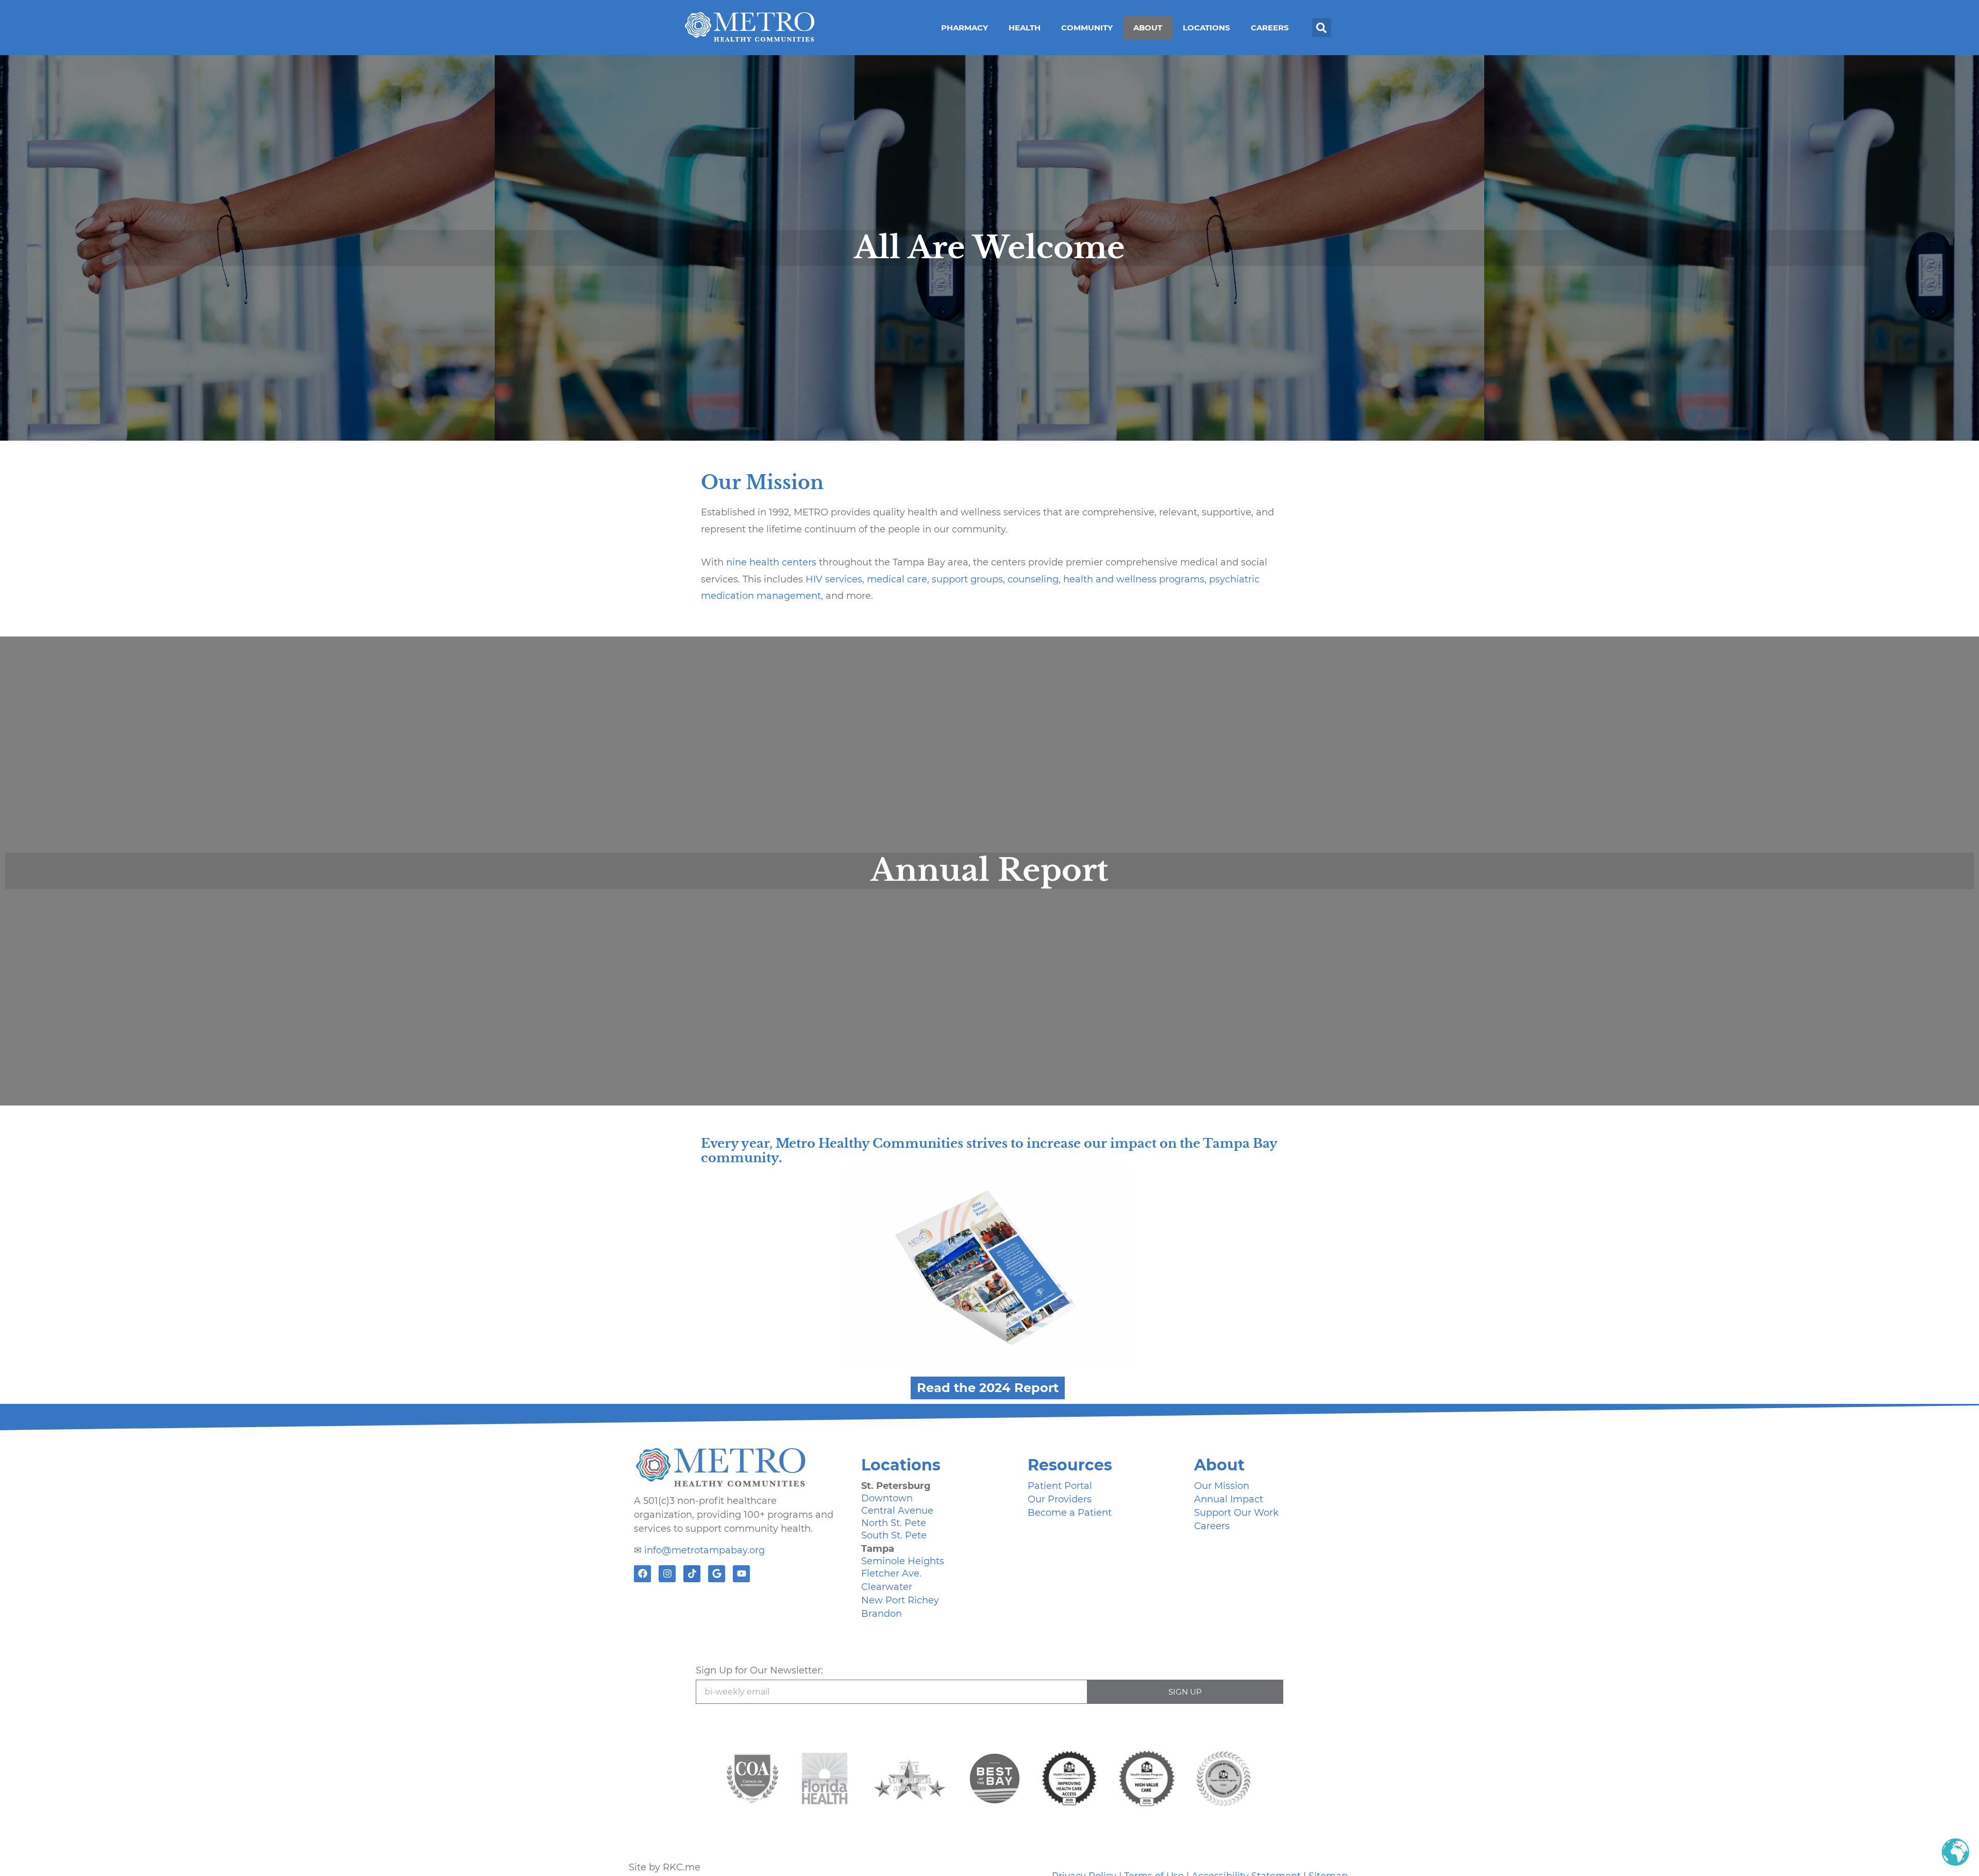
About (1148, 28)
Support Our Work (1236, 1513)
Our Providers (1060, 1499)
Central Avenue (897, 1511)
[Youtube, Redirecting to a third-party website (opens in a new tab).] (741, 1574)
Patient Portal (1060, 1486)
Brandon (882, 1614)
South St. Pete (894, 1535)
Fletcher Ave (890, 1573)
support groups (967, 579)
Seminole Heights (903, 1561)
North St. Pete (894, 1523)
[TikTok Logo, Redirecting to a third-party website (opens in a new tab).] (692, 1574)
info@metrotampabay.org (705, 1550)
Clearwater (887, 1587)
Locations (1206, 28)
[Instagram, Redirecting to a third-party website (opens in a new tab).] (667, 1574)
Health (1025, 28)
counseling (1033, 579)
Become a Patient (1070, 1513)
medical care (897, 579)
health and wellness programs (1134, 579)
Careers (1270, 28)
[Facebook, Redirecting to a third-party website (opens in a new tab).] (642, 1574)
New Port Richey (900, 1600)
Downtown (887, 1498)
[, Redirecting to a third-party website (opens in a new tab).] (825, 1779)
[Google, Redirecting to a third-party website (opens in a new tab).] (717, 1574)
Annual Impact (1229, 1499)
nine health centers (771, 562)
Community (1087, 28)
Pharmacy (965, 28)
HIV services (834, 579)
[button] (1322, 28)
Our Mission (1222, 1486)
